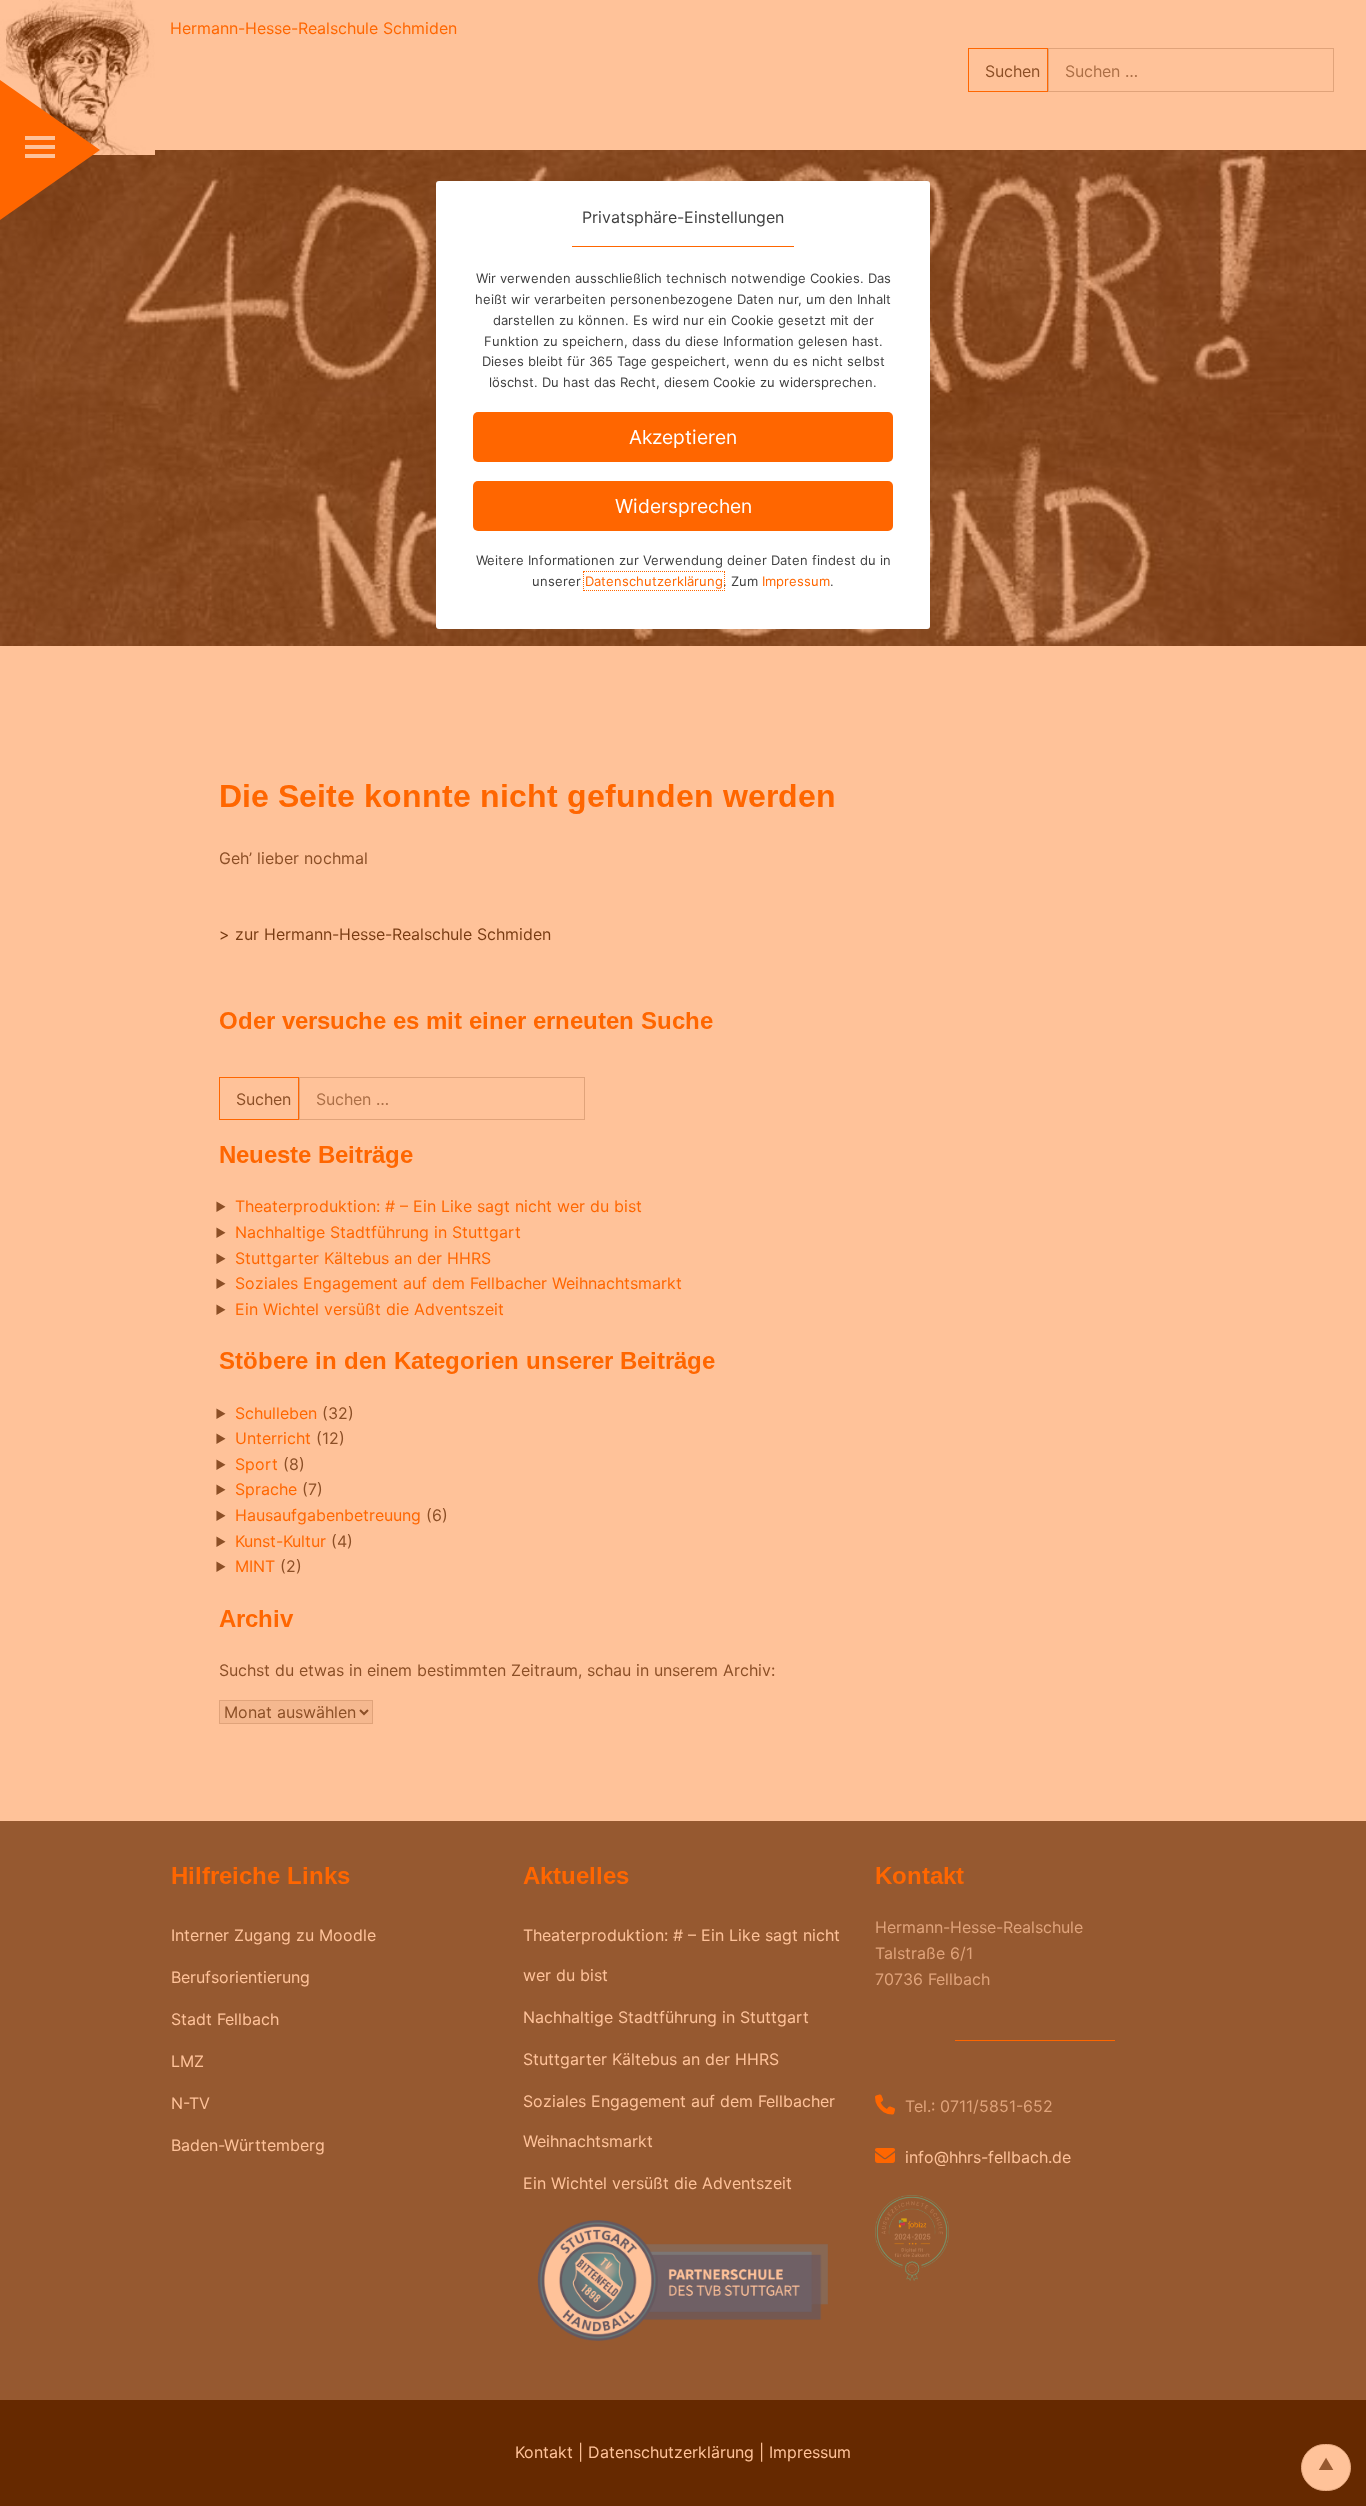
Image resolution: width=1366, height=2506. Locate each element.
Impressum (796, 581)
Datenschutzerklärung (654, 581)
